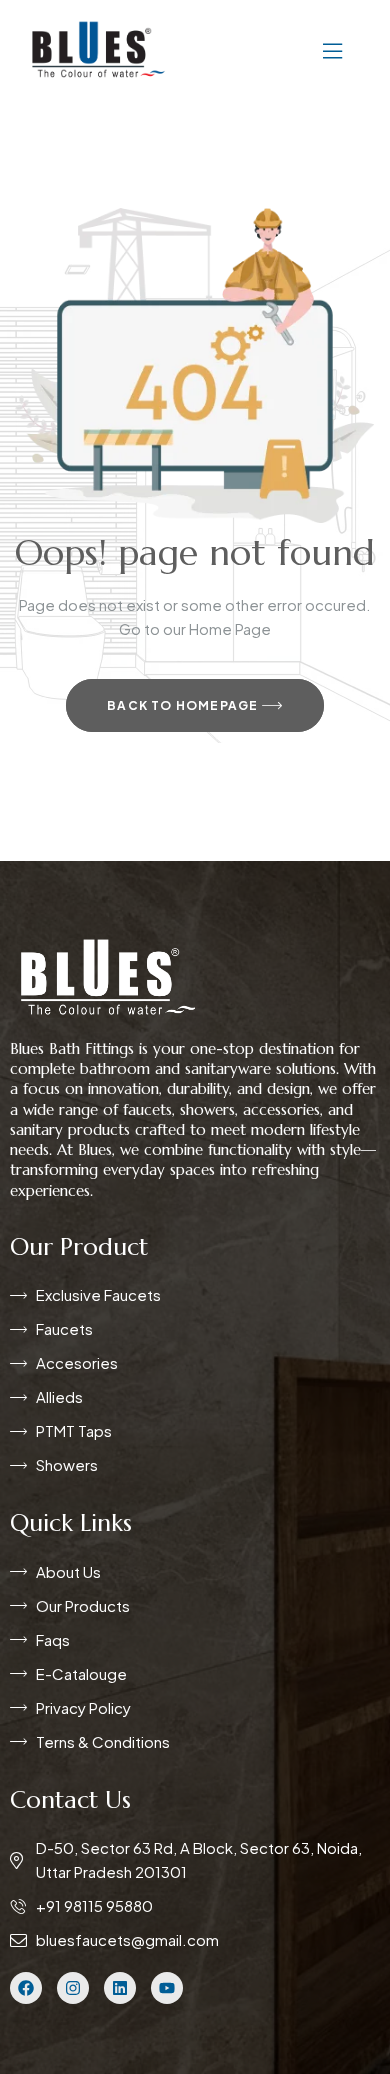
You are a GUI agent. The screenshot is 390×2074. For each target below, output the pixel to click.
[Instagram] (73, 1988)
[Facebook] (26, 1988)
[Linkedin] (120, 1988)
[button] (272, 49)
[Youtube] (167, 1988)
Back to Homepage (184, 705)
